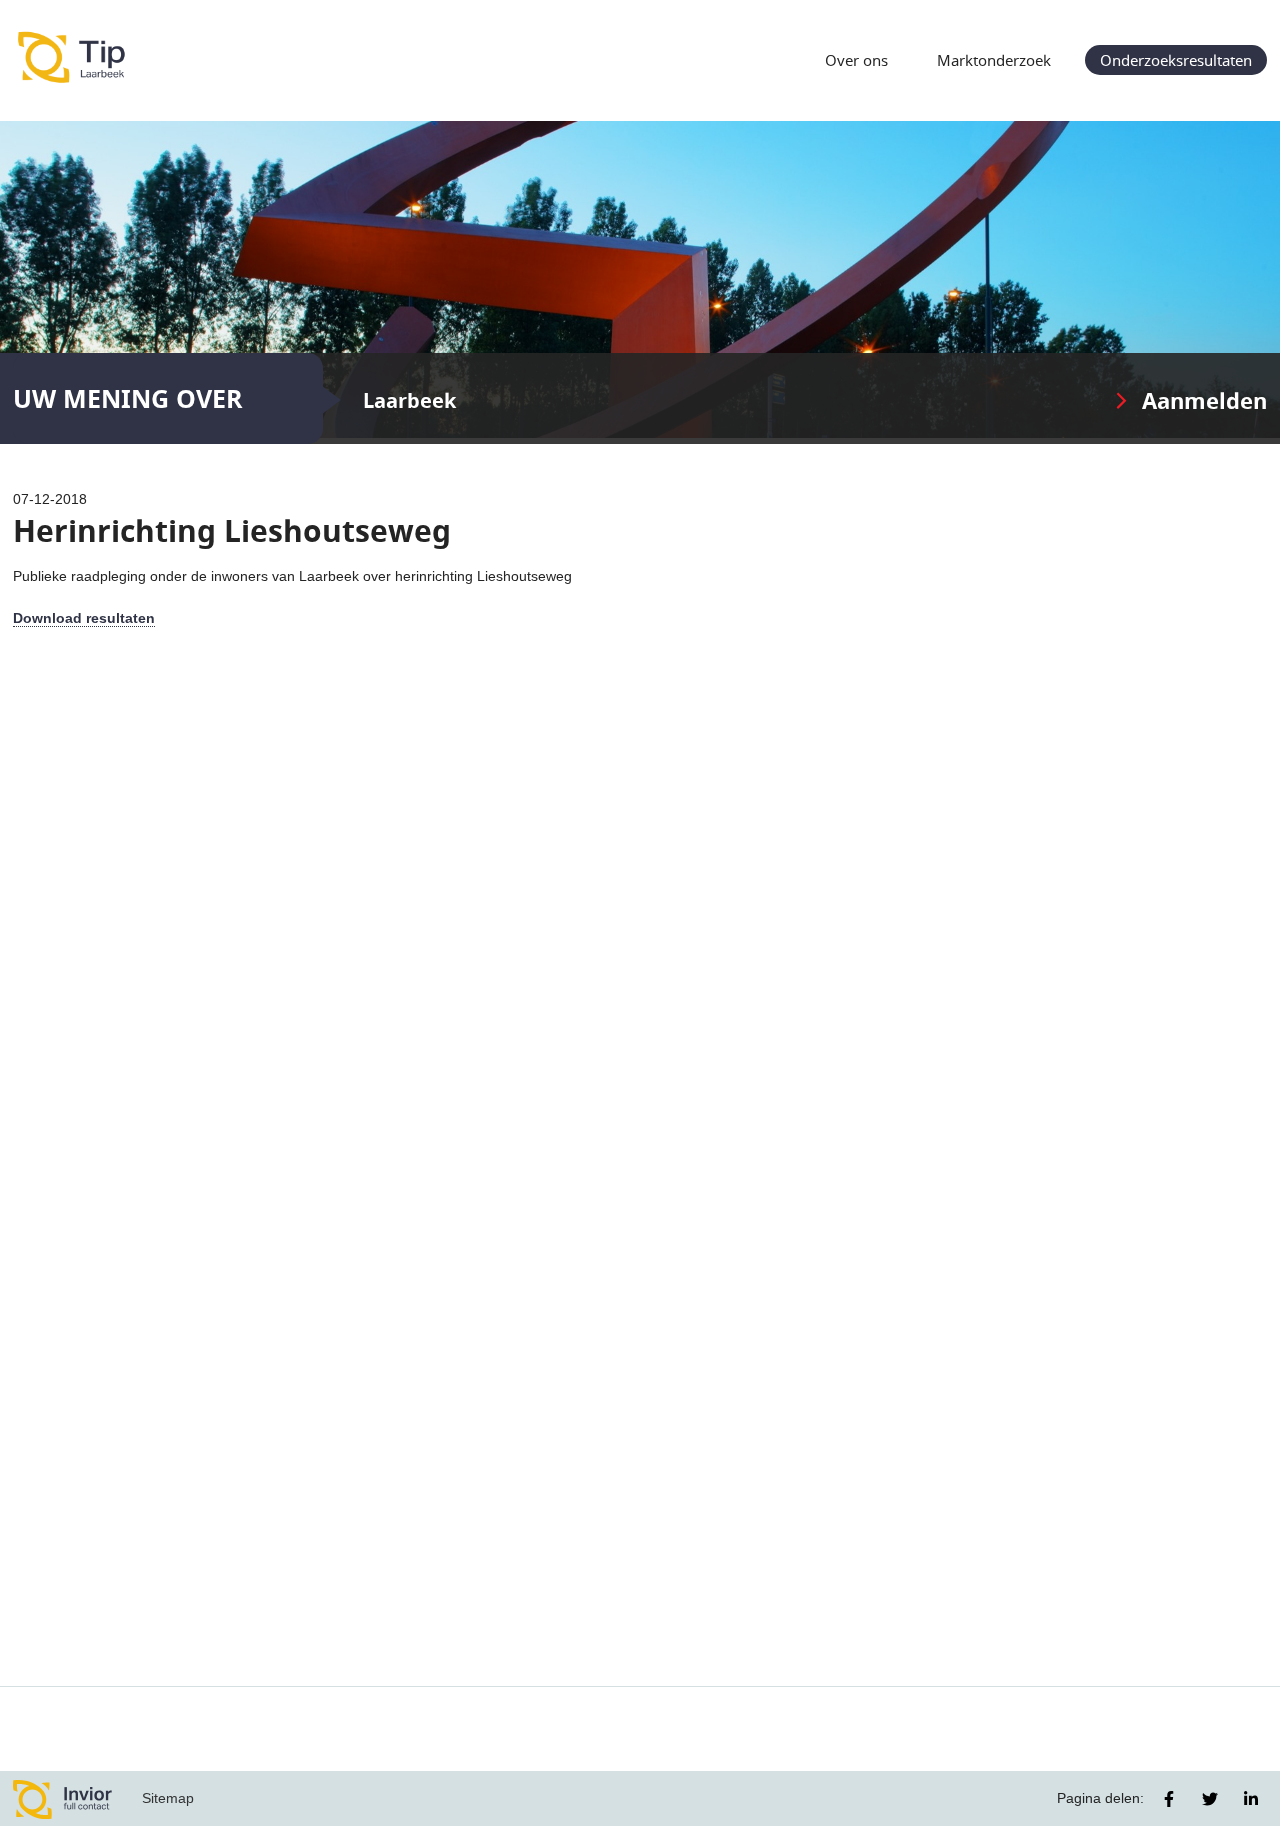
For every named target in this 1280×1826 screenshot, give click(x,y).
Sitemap (168, 1798)
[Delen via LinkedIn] (1251, 1799)
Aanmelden (1204, 400)
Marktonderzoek (994, 60)
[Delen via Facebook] (1169, 1799)
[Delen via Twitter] (1210, 1799)
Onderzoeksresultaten (1176, 60)
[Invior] (63, 1798)
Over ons (856, 60)
